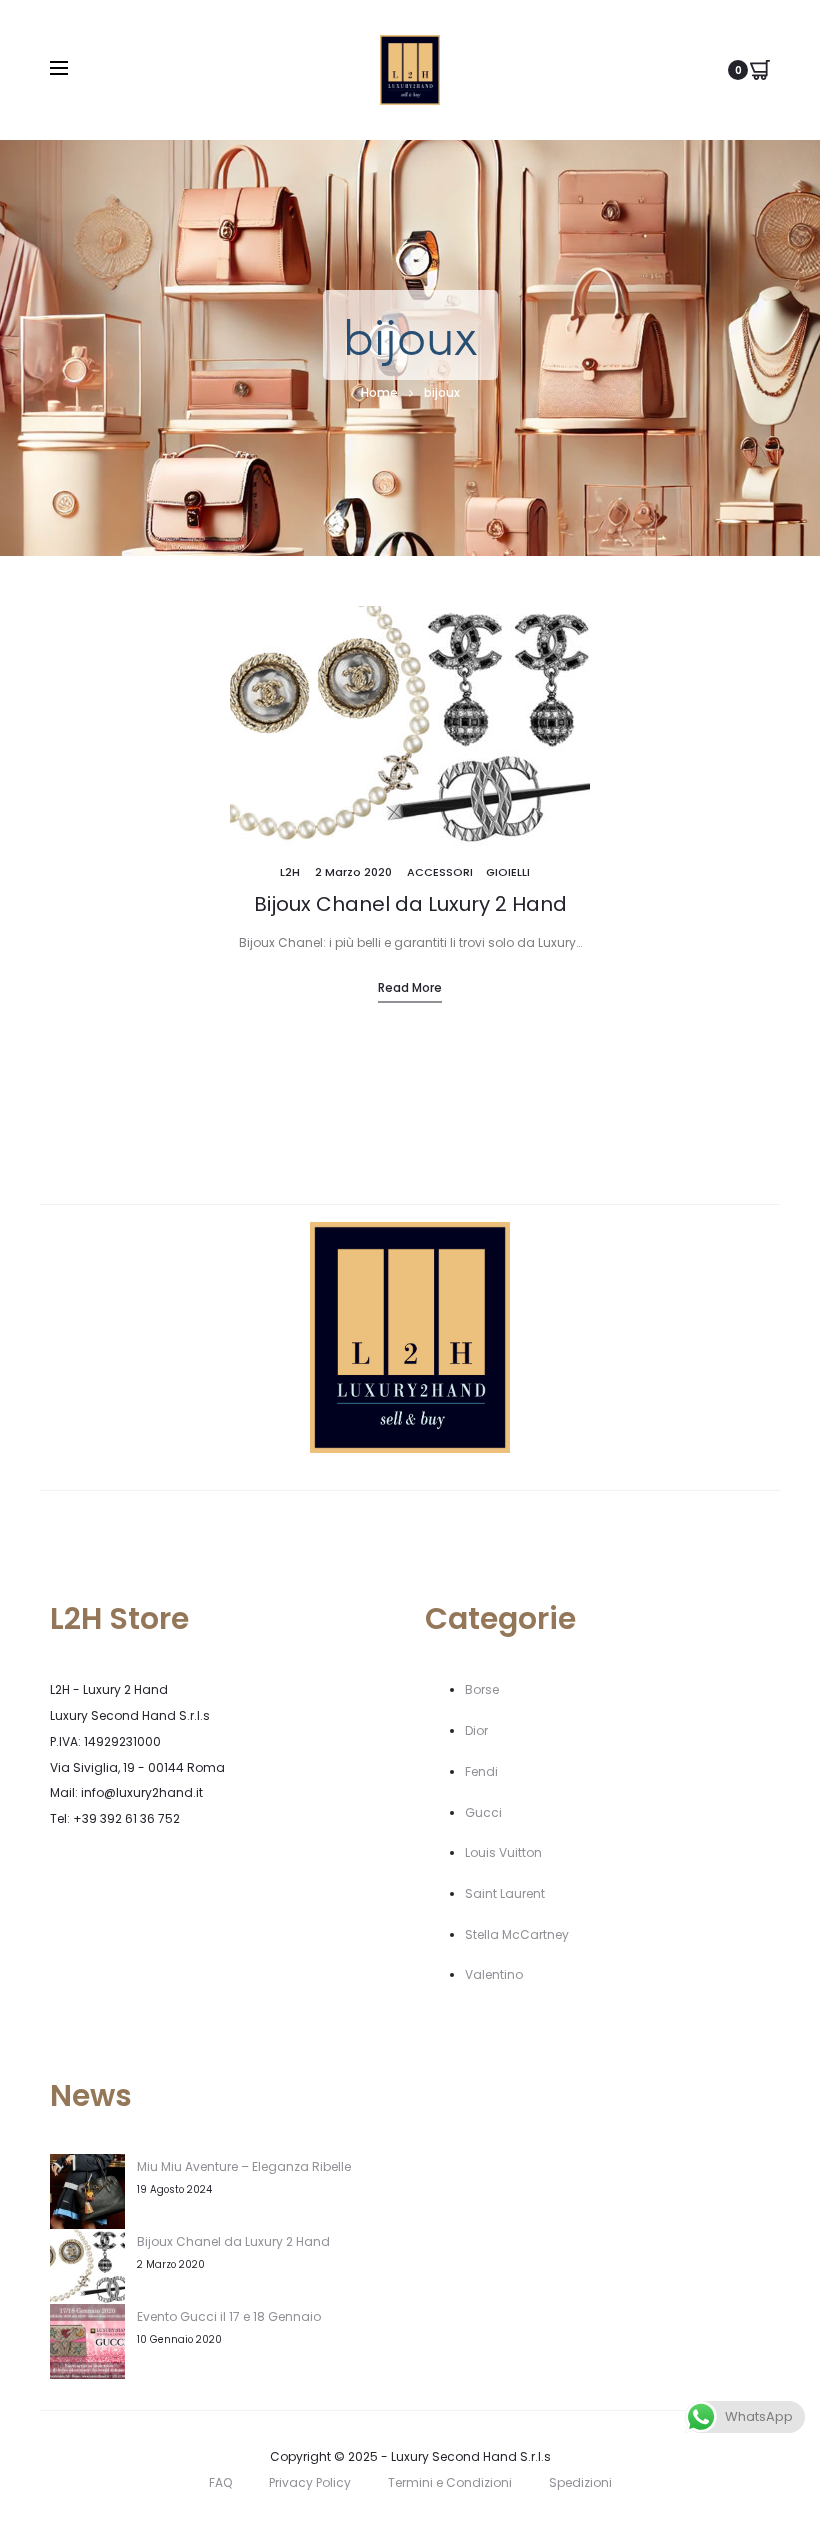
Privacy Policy (310, 2482)
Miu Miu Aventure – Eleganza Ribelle (244, 2166)
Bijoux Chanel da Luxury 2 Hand (410, 904)
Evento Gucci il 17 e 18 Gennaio (229, 2316)
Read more (410, 987)
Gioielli (508, 872)
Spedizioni (580, 2482)
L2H (290, 872)
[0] (760, 70)
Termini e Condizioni (450, 2482)
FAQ (220, 2482)
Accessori (440, 872)
